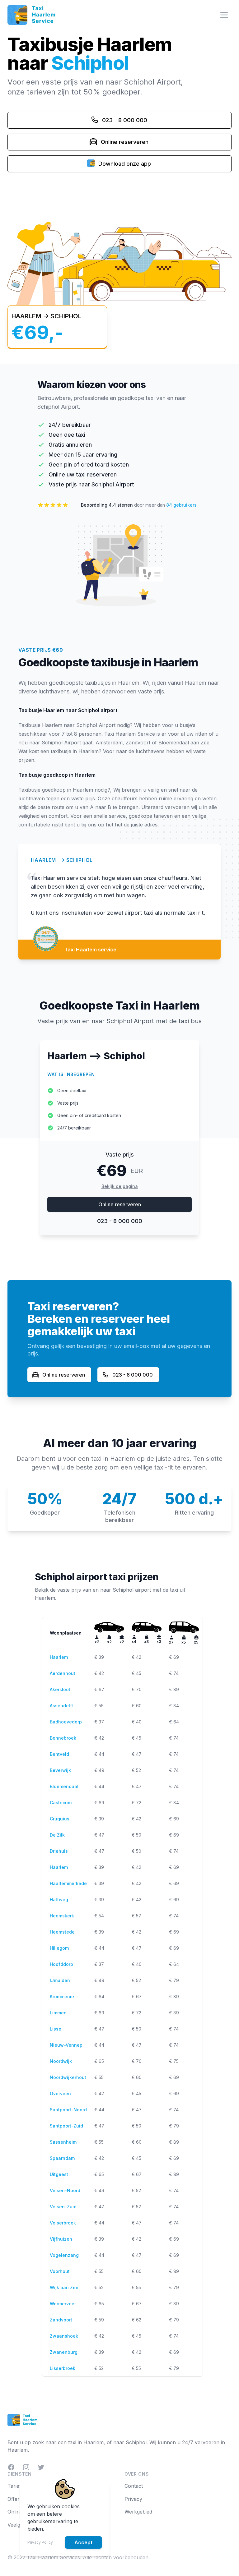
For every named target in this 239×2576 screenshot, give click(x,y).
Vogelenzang (64, 2255)
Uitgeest (59, 2174)
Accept (83, 2542)
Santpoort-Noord (68, 2110)
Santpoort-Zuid (66, 2126)
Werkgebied (138, 2512)
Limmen (58, 2013)
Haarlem (59, 1657)
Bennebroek (63, 1738)
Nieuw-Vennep (66, 2045)
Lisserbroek (63, 2368)
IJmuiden (60, 1980)
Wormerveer (63, 2304)
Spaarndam (62, 2158)
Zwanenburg (64, 2352)
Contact (134, 2486)
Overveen (60, 2093)
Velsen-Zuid (63, 2207)
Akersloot (60, 1689)
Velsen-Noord (65, 2190)
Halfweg (59, 1900)
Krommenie (62, 1996)
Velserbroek (63, 2223)
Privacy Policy (40, 2542)
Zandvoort (61, 2320)
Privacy (133, 2499)
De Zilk (57, 1835)
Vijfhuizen (61, 2239)
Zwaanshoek (64, 2336)
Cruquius (60, 1819)
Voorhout (60, 2271)
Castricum (61, 1803)
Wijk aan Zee (64, 2287)
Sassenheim (63, 2142)
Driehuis (59, 1851)
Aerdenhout (63, 1673)
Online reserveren (120, 1204)
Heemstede (62, 1932)
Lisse (56, 2029)
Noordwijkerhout (68, 2077)
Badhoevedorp (66, 1722)
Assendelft (61, 1706)
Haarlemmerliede (68, 1883)
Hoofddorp (61, 1964)
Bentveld (59, 1754)
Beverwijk (60, 1770)
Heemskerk (62, 1916)
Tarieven (18, 2486)
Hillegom (59, 1948)
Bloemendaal (64, 1786)
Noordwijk (61, 2061)
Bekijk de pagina (120, 1186)
